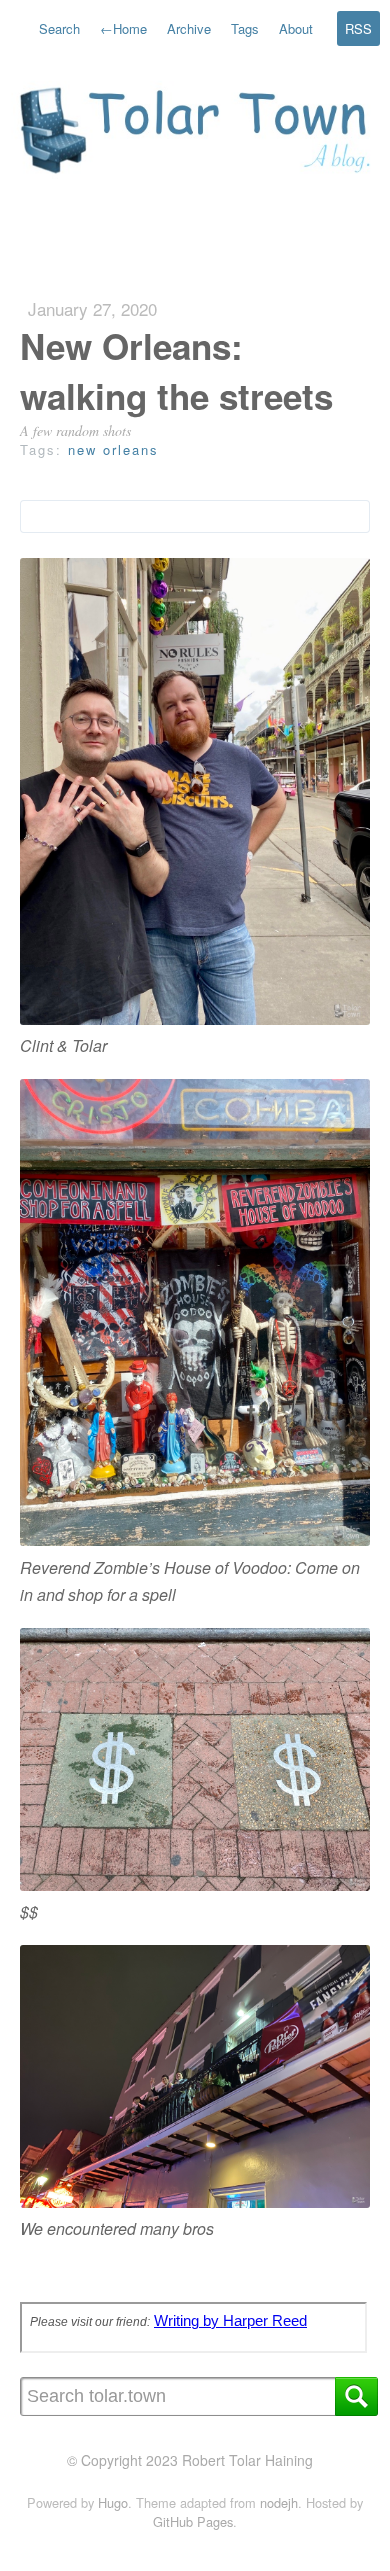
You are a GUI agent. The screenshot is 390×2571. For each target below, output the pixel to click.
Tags (245, 28)
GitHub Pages (193, 2521)
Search (59, 28)
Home (123, 28)
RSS (358, 28)
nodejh (279, 2502)
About (296, 28)
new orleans (113, 449)
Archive (189, 28)
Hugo (113, 2502)
